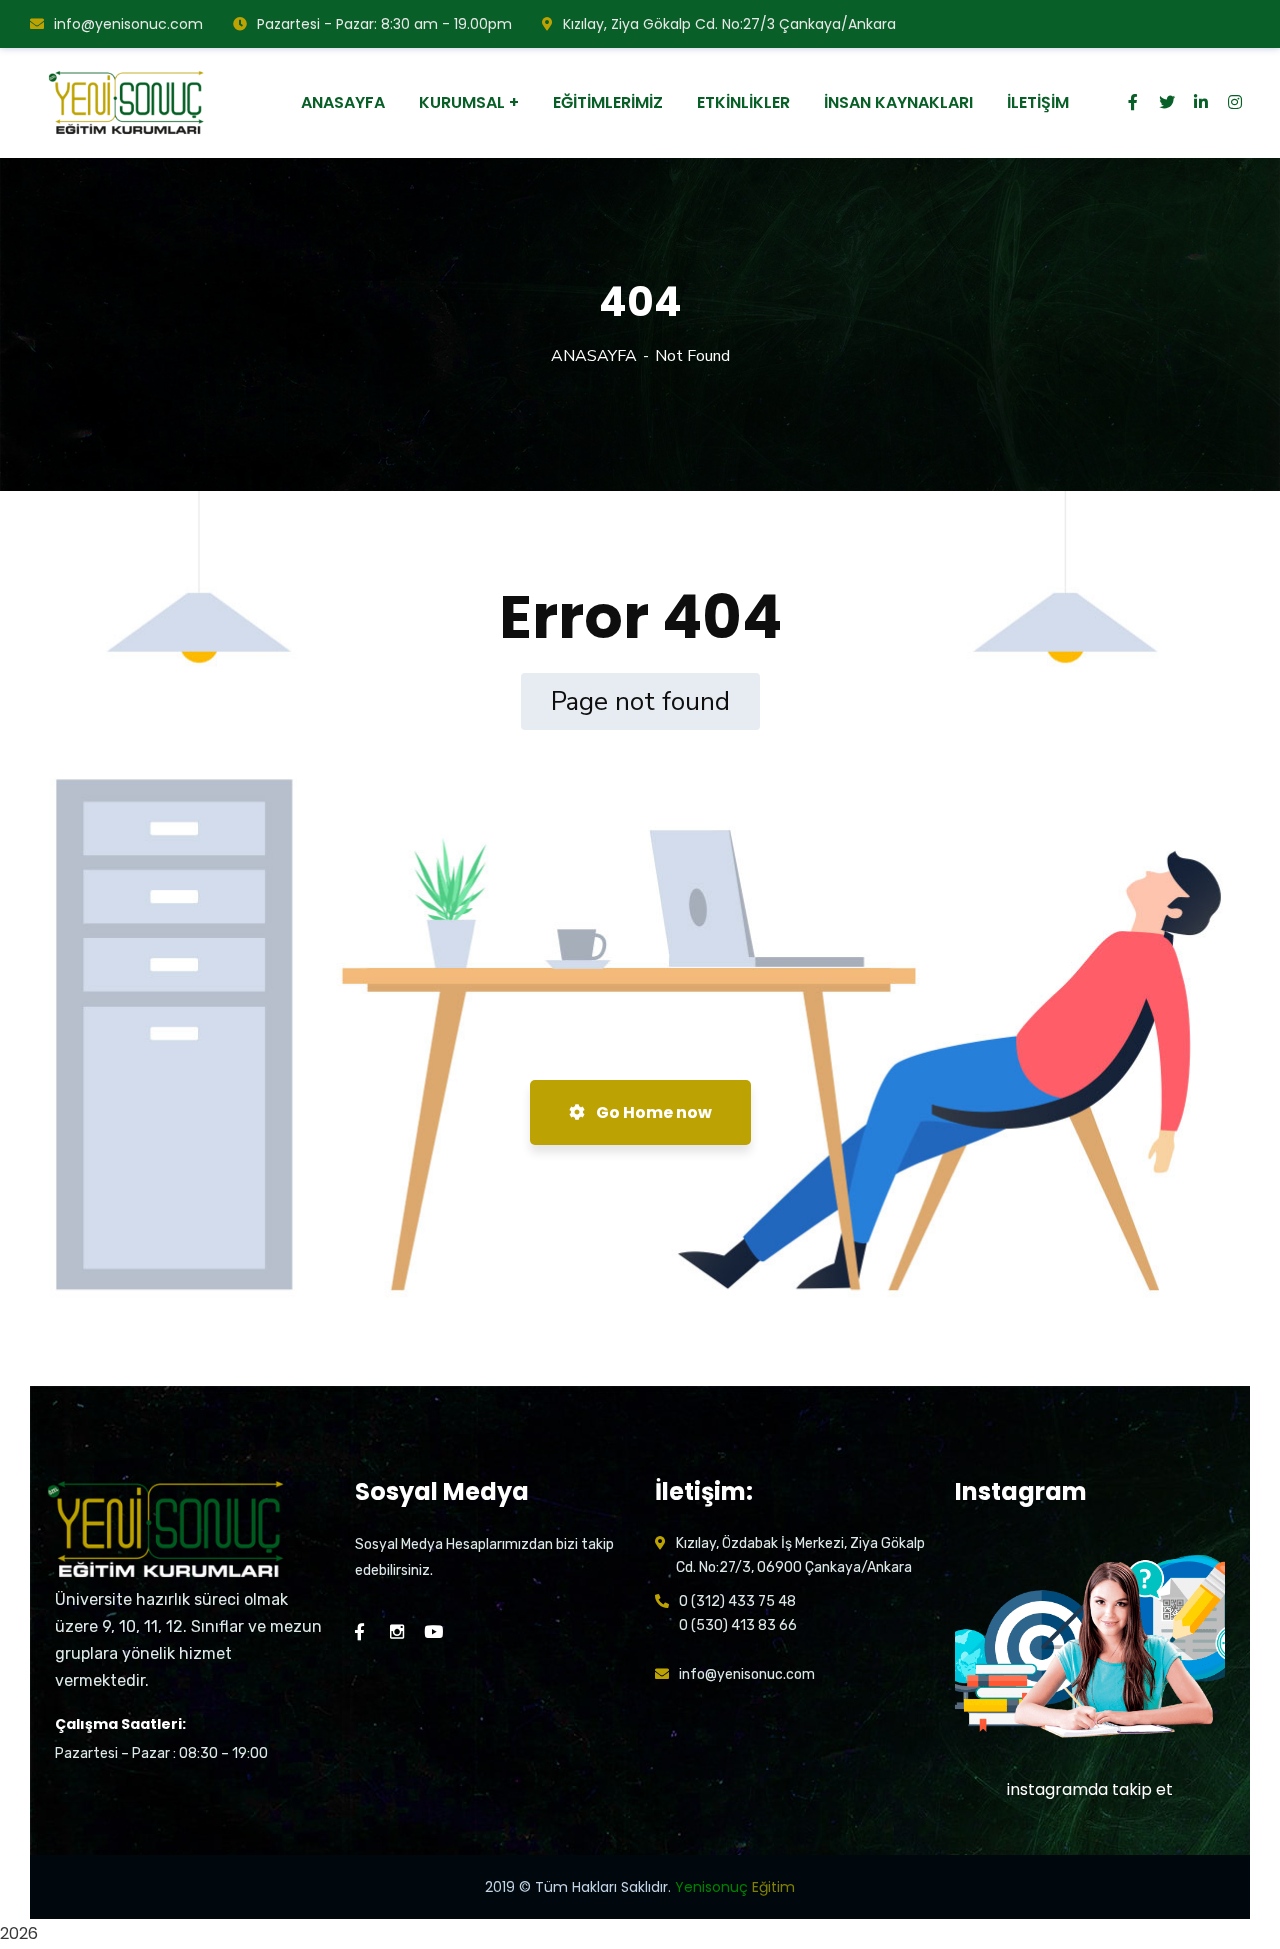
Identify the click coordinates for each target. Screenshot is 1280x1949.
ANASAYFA (594, 356)
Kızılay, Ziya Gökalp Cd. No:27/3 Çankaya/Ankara (729, 24)
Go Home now (652, 1112)
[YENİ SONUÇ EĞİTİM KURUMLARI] (128, 103)
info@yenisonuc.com (128, 24)
